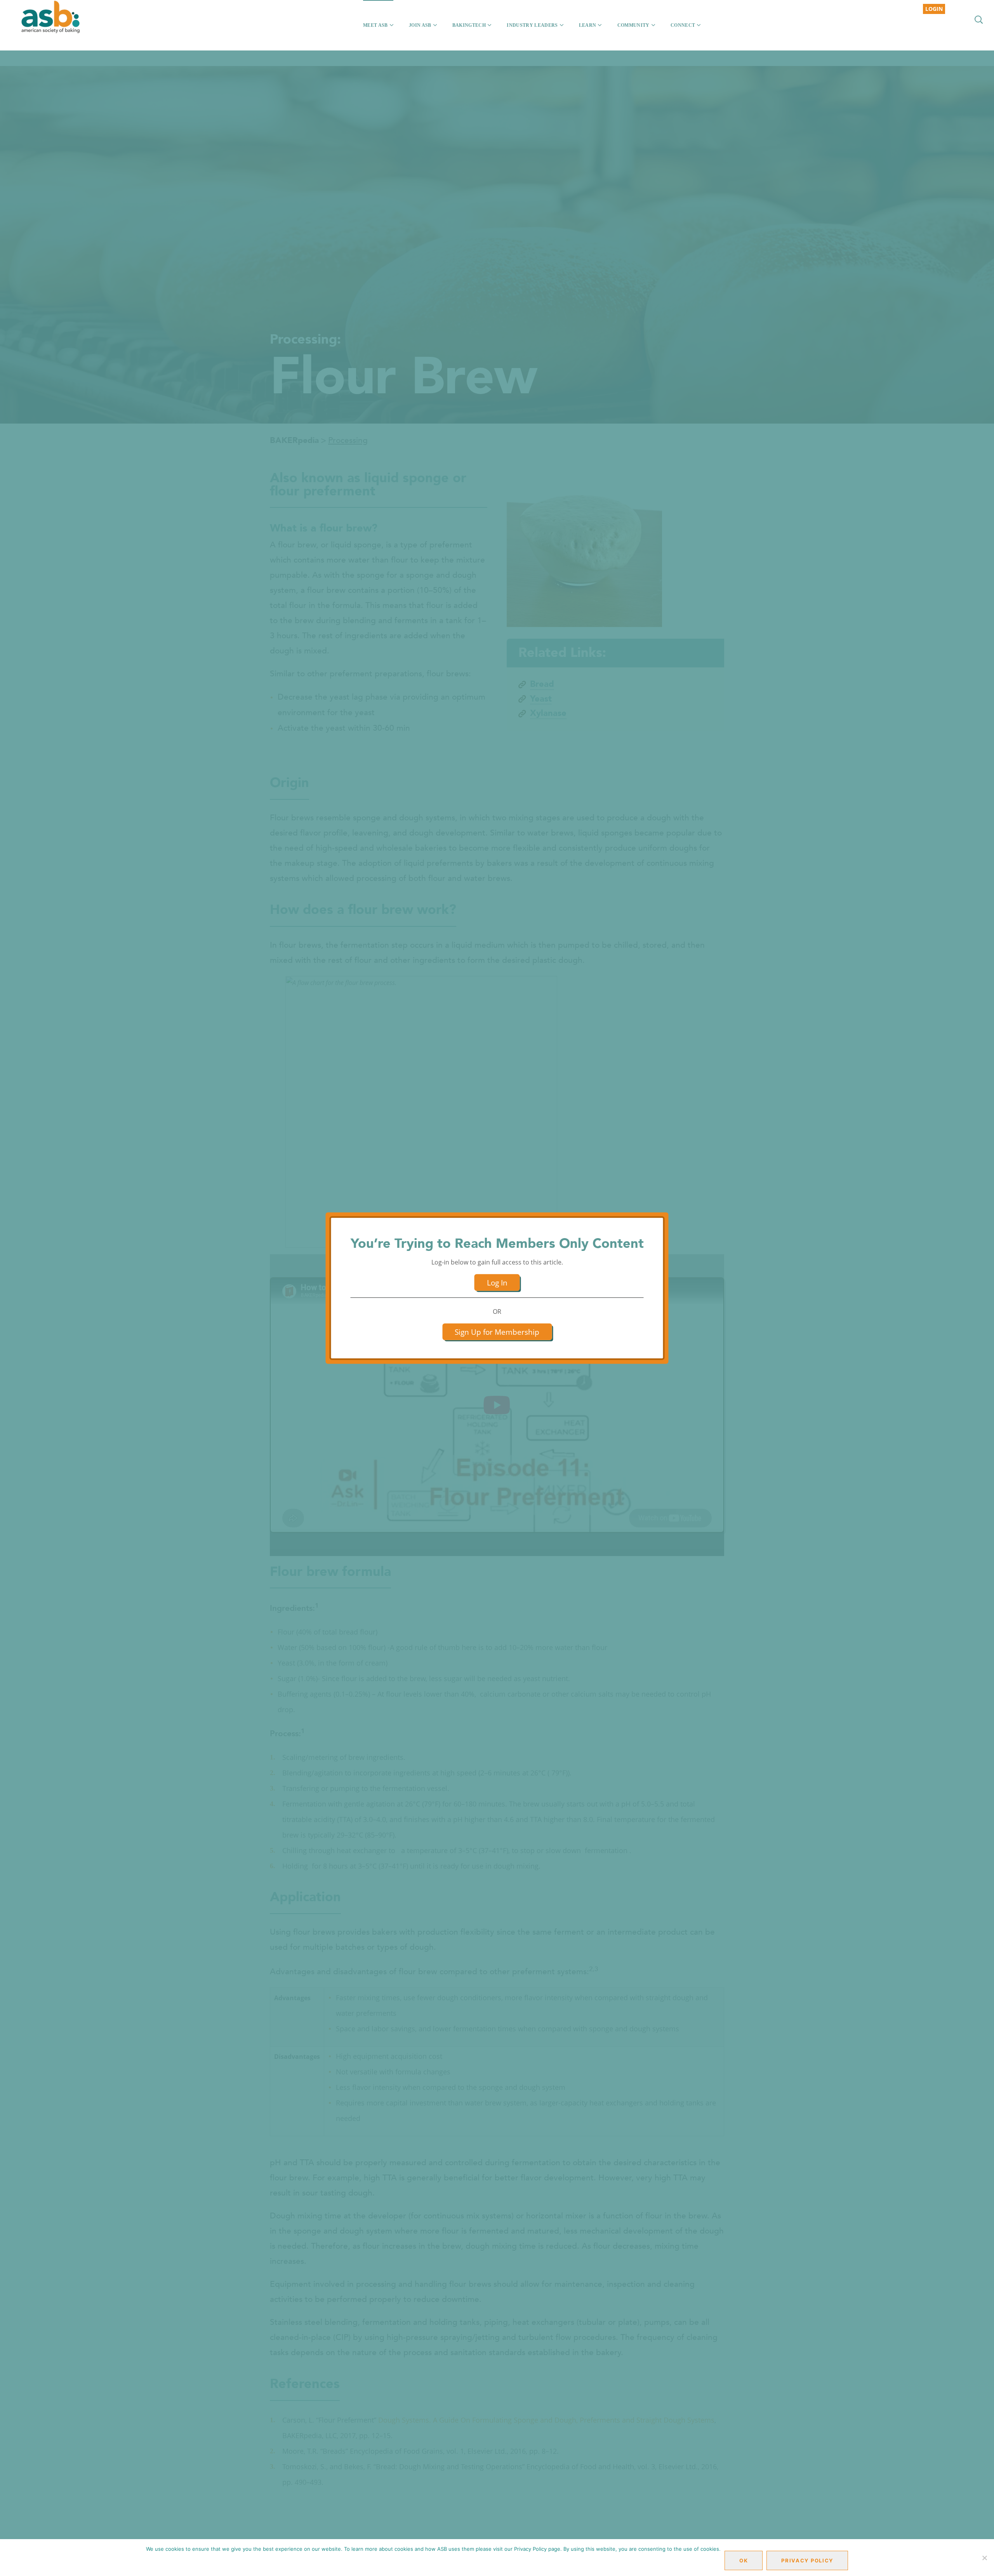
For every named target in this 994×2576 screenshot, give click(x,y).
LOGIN (934, 9)
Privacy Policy (807, 2560)
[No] (984, 2558)
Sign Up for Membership (497, 1332)
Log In (497, 1283)
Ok (744, 2560)
